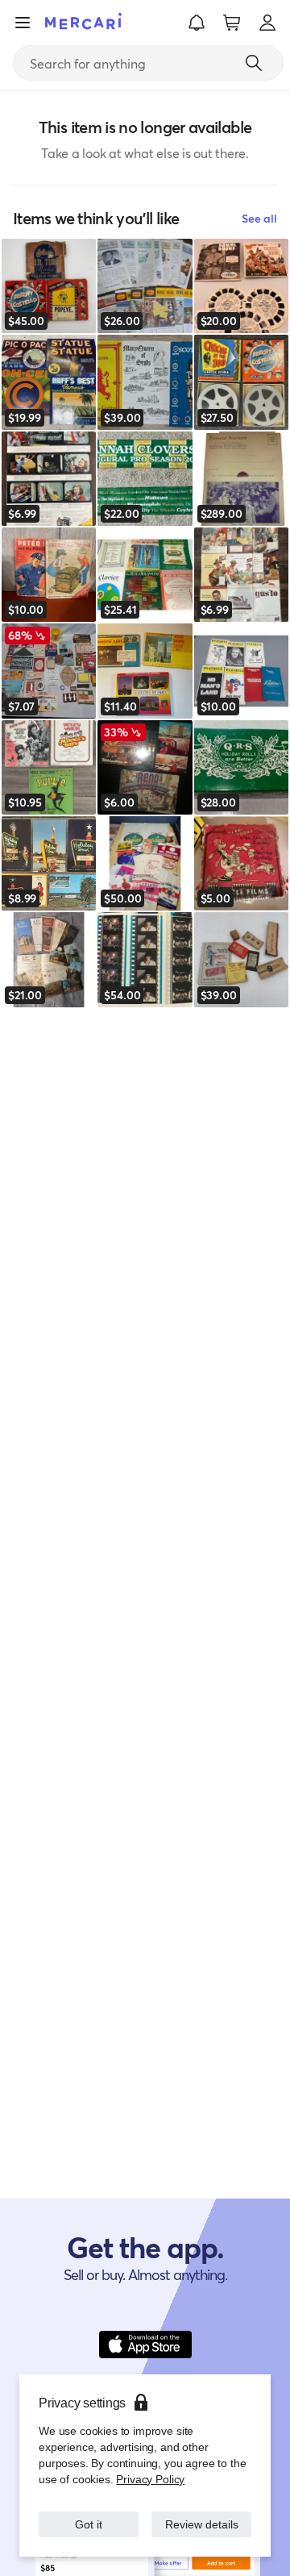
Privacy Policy (149, 2463)
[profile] (267, 23)
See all (259, 218)
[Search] (254, 63)
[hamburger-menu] (23, 23)
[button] (197, 23)
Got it (89, 2516)
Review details (202, 2516)
